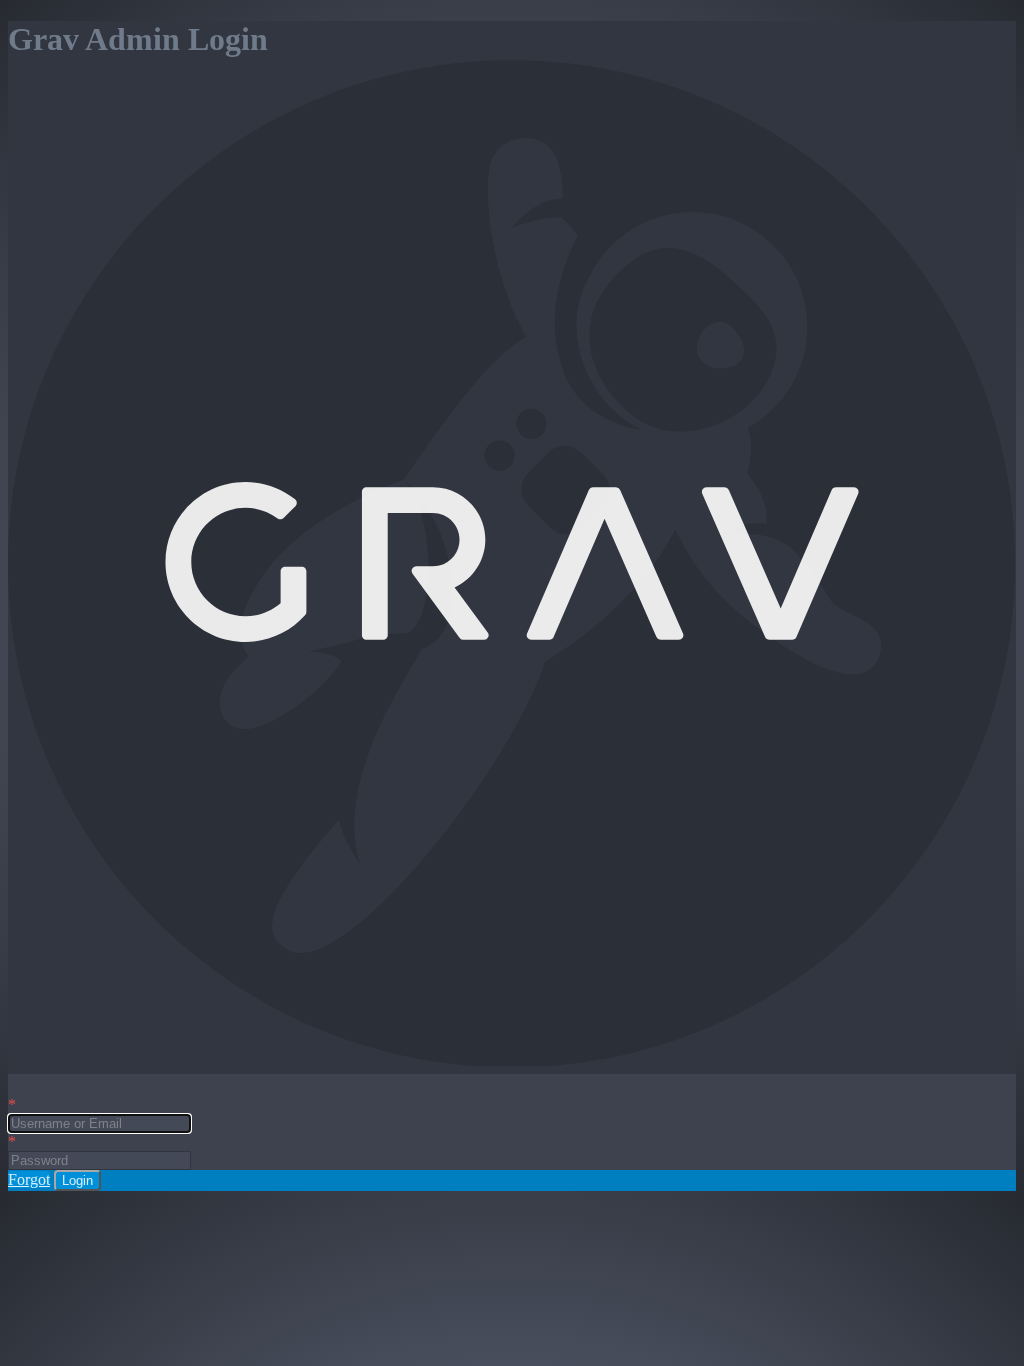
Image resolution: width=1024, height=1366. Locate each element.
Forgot (29, 1179)
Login (77, 1180)
